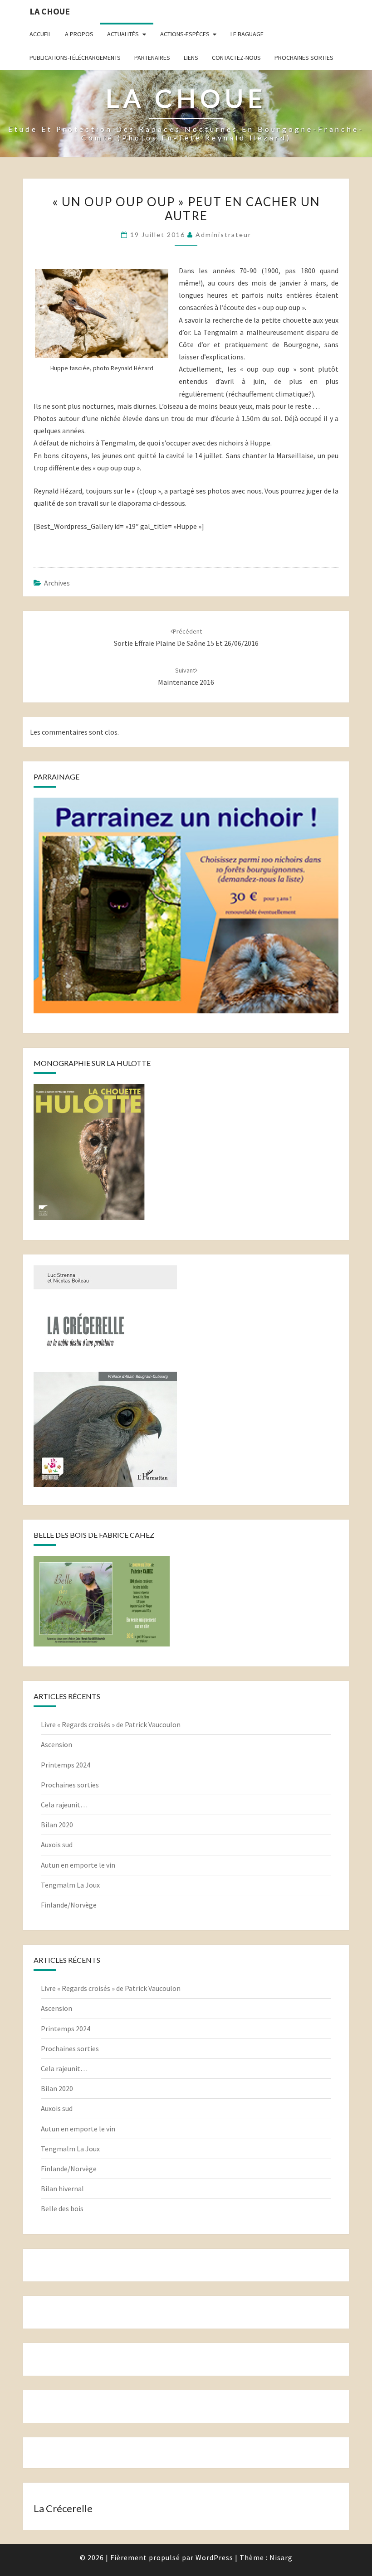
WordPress (214, 2557)
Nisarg (281, 2557)
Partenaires (152, 58)
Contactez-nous (236, 58)
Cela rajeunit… (64, 1805)
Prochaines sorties (304, 58)
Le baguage (247, 34)
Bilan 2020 (57, 1825)
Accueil (40, 34)
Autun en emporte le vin (78, 1865)
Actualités (123, 34)
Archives (57, 583)
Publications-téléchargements (75, 58)
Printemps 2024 (66, 1765)
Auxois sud (57, 1845)
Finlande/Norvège (69, 1905)
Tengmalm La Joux (70, 1885)
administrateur (223, 235)
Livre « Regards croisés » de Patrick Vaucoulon (111, 1724)
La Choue (50, 11)
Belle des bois (62, 2208)
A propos (79, 34)
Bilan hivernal (62, 2189)
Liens (191, 58)
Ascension (56, 1744)
